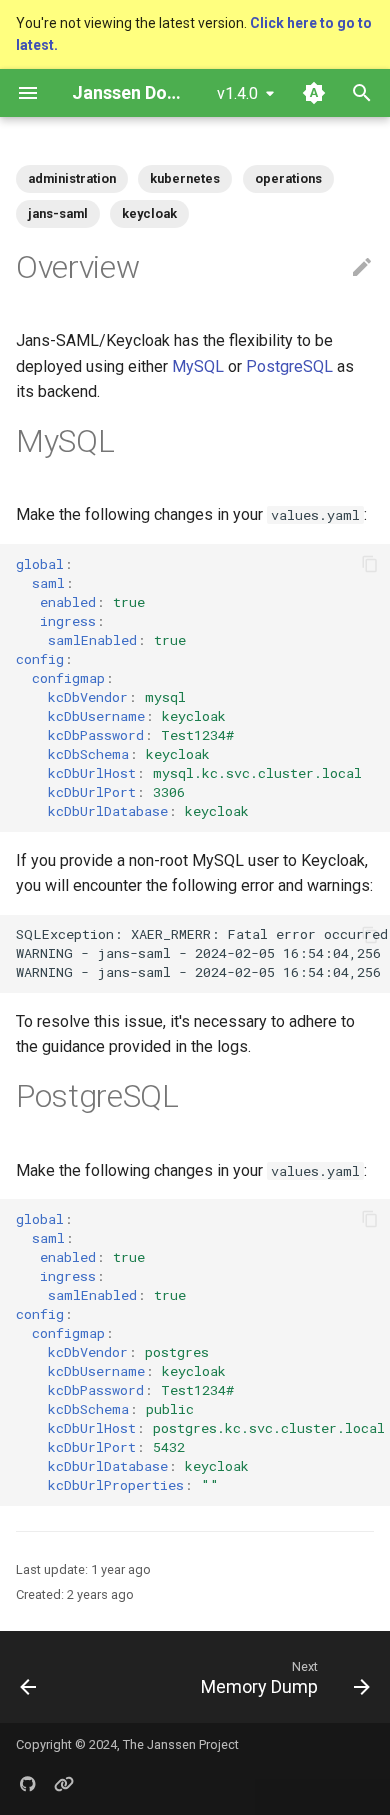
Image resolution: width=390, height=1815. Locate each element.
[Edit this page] (362, 268)
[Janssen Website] (64, 1783)
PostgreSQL (289, 366)
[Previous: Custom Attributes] (28, 1677)
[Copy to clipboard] (370, 564)
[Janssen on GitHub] (28, 1783)
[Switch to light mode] (314, 93)
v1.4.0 (237, 93)
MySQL (198, 366)
